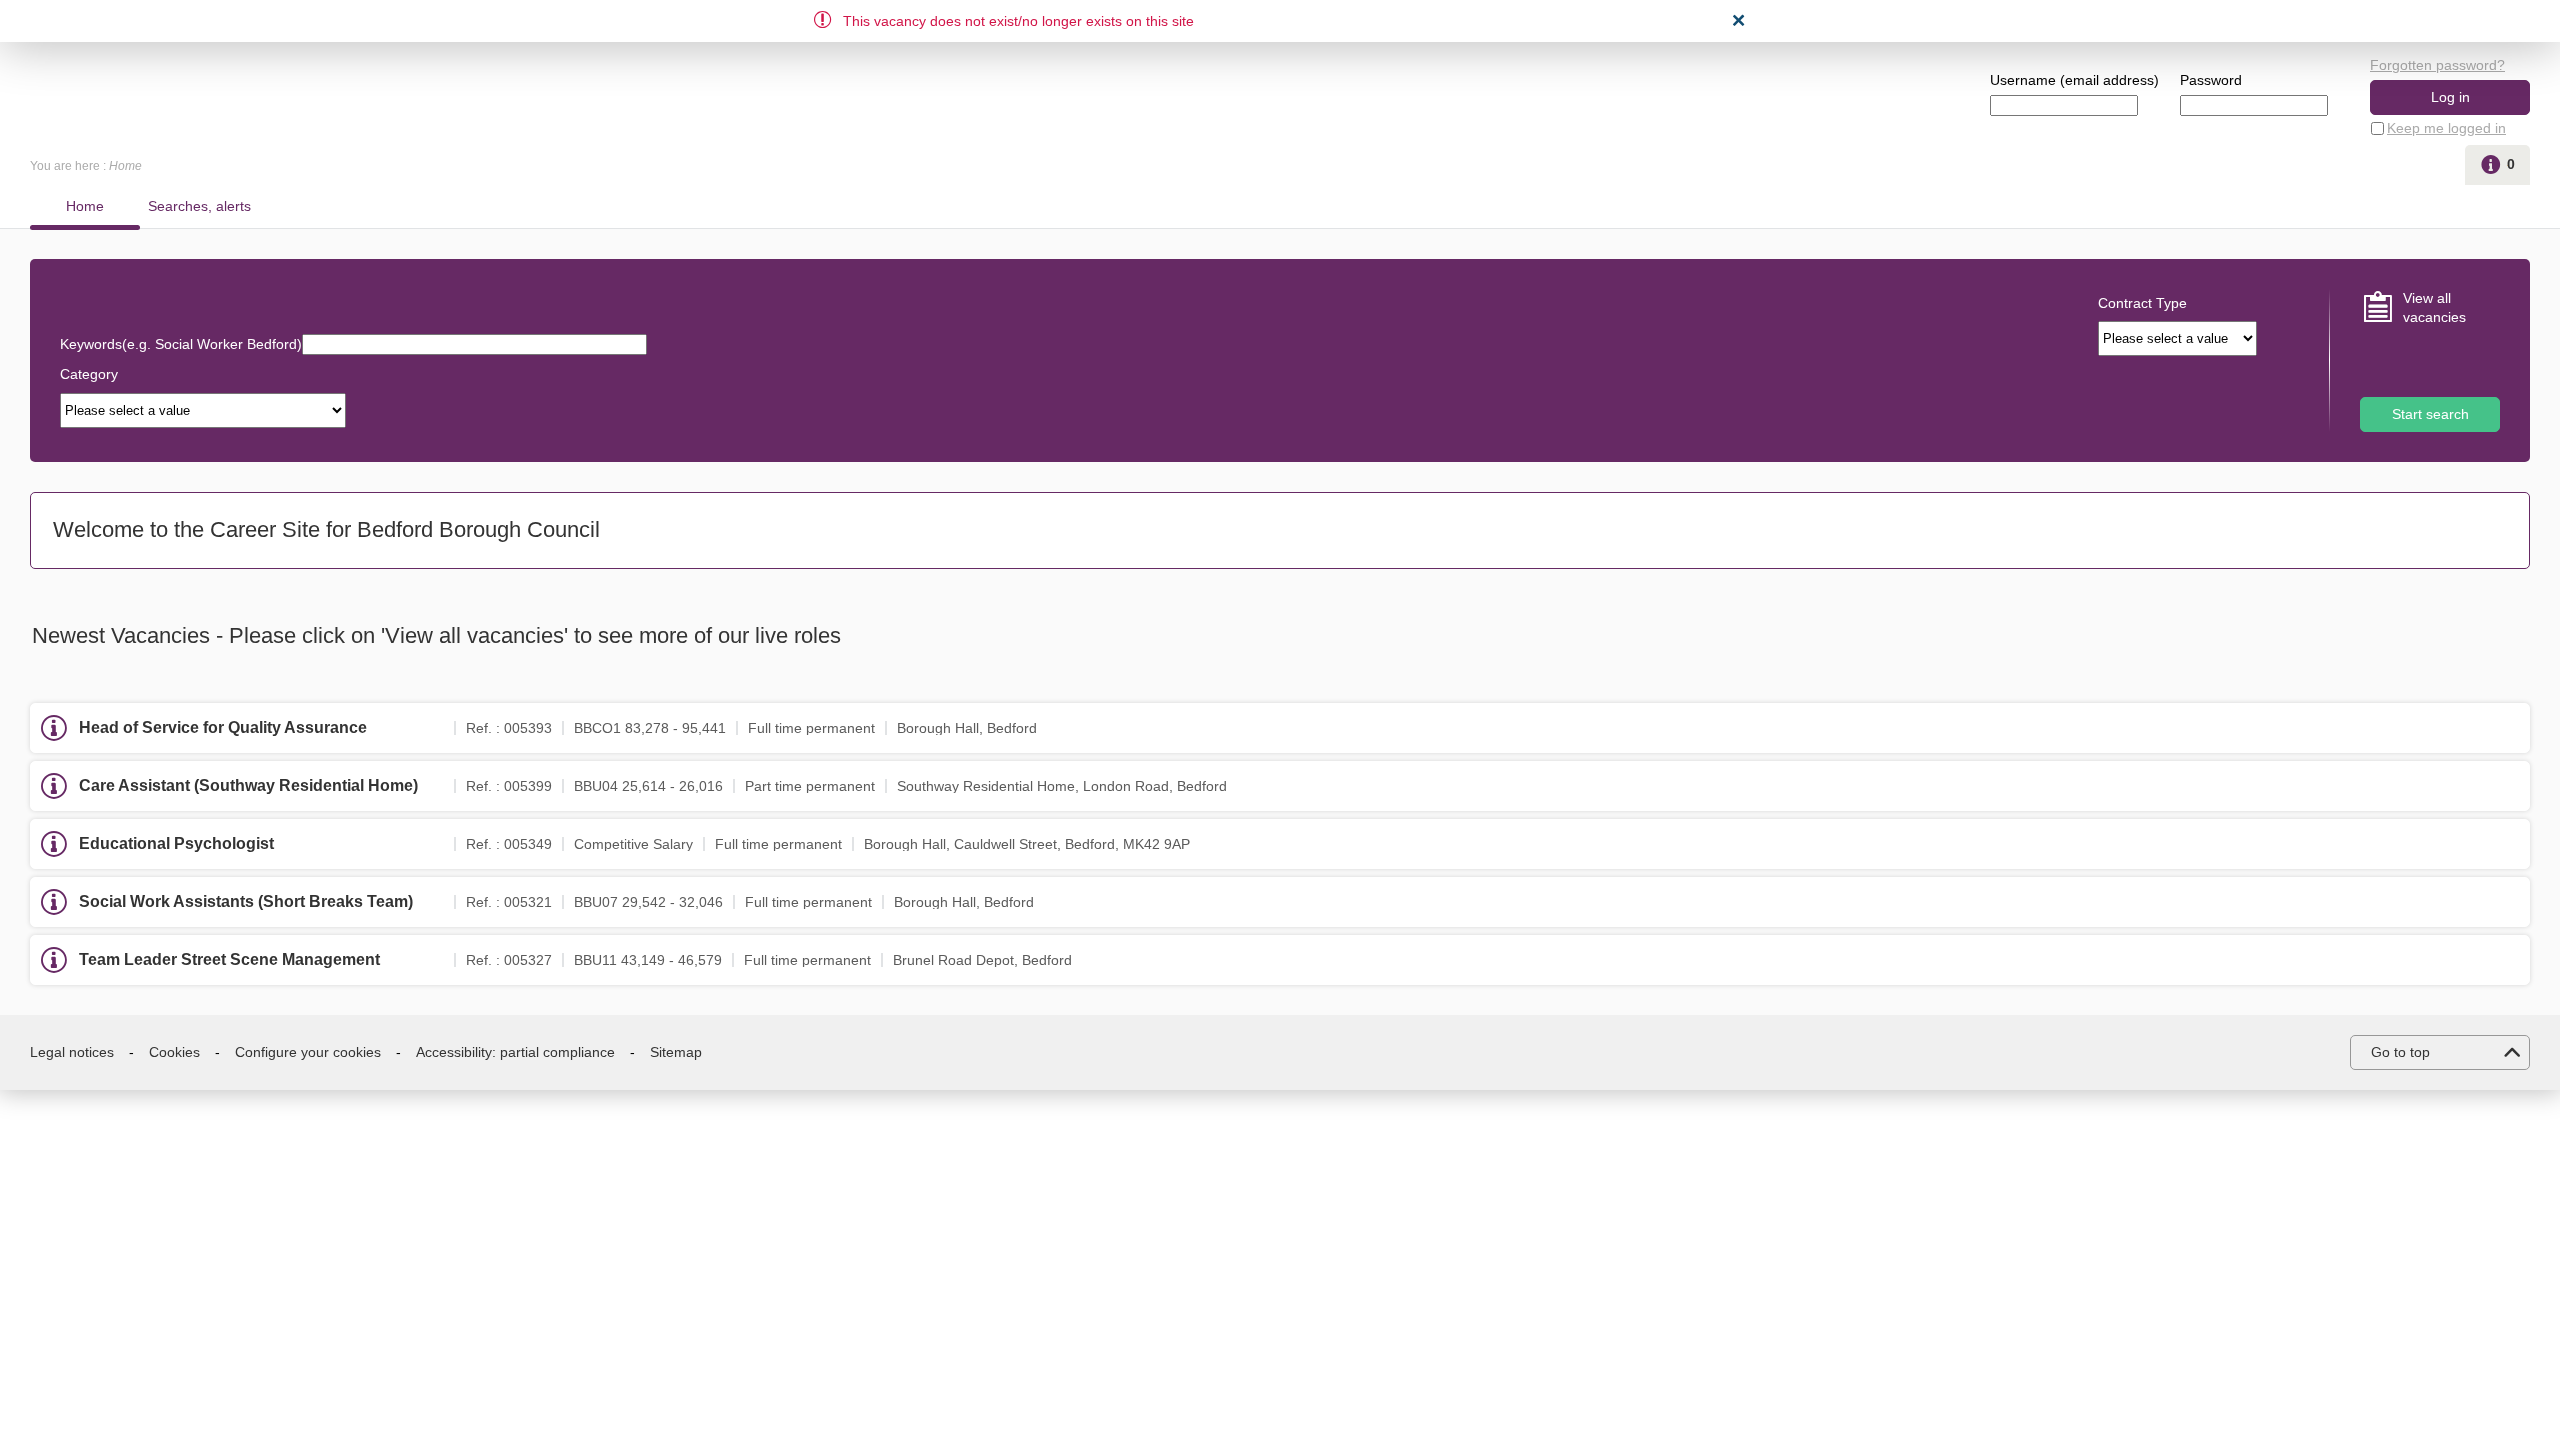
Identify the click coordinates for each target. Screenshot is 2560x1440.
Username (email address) (2074, 80)
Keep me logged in (2446, 128)
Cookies (174, 1052)
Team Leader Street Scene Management (229, 959)
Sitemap (676, 1052)
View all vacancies (2434, 308)
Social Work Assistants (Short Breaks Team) (246, 901)
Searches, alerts (199, 206)
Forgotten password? (2437, 65)
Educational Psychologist (176, 843)
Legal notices (72, 1052)
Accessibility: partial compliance (515, 1052)
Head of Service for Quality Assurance (223, 727)
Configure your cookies (308, 1052)
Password (2211, 80)
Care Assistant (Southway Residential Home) (248, 785)
